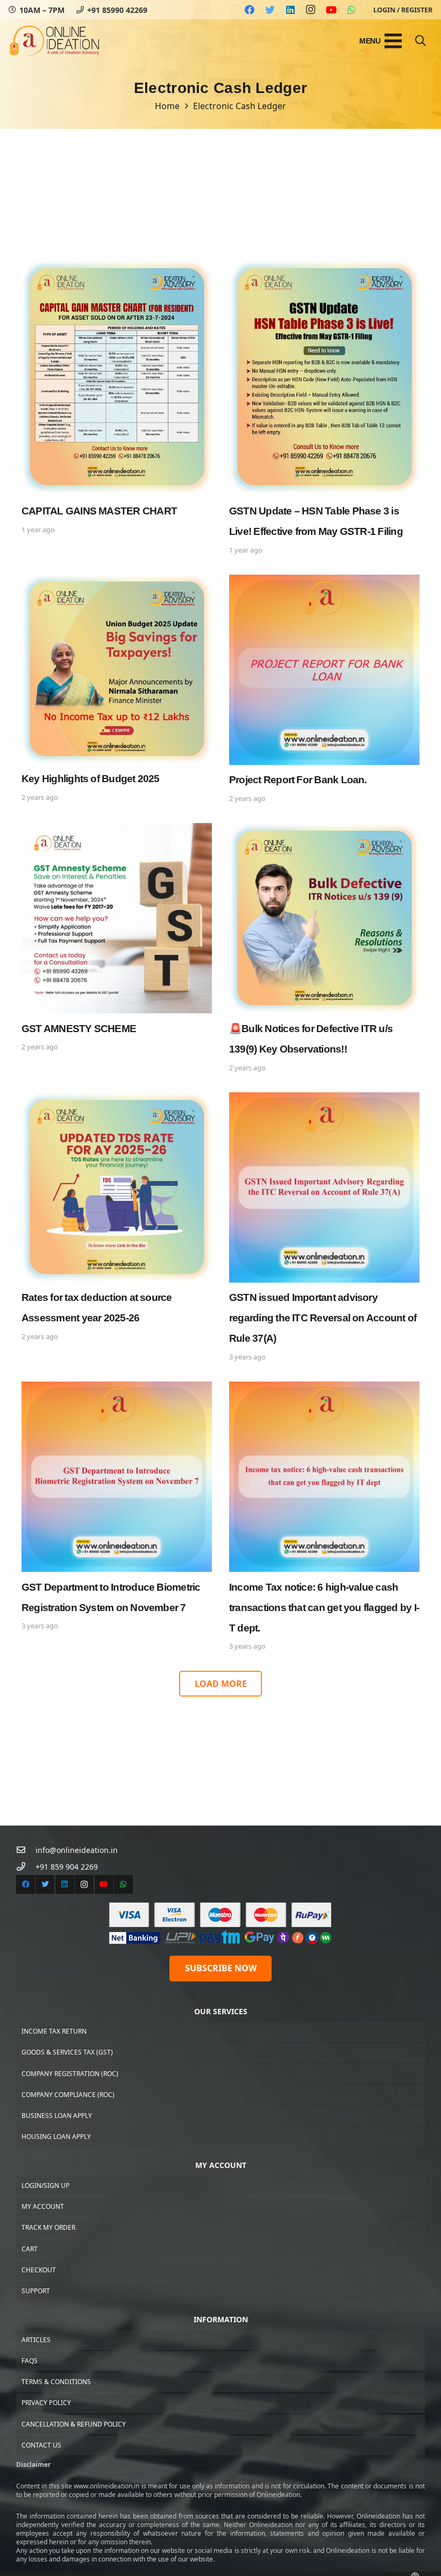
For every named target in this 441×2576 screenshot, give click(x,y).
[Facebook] (250, 10)
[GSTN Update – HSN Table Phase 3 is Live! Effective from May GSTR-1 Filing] (324, 408)
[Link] (55, 41)
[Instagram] (311, 10)
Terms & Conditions (56, 2382)
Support (36, 2291)
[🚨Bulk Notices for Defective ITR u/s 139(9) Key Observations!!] (324, 949)
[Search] (421, 41)
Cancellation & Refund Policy (74, 2424)
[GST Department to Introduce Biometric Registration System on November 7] (117, 1518)
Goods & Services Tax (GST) (67, 2052)
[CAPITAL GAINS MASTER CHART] (117, 408)
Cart (30, 2249)
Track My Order (48, 2227)
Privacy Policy (46, 2403)
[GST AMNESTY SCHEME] (117, 949)
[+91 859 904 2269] (26, 1867)
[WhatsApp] (352, 10)
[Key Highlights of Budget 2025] (117, 690)
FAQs (30, 2361)
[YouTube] (331, 10)
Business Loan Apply (57, 2116)
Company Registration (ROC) (70, 2074)
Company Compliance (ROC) (68, 2095)
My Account (43, 2206)
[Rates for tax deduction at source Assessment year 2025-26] (117, 1228)
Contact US (41, 2445)
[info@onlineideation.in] (26, 1850)
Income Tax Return (54, 2031)
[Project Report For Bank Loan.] (324, 690)
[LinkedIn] (290, 10)
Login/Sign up (45, 2185)
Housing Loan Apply (56, 2137)
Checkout (39, 2270)
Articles (36, 2340)
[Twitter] (270, 10)
